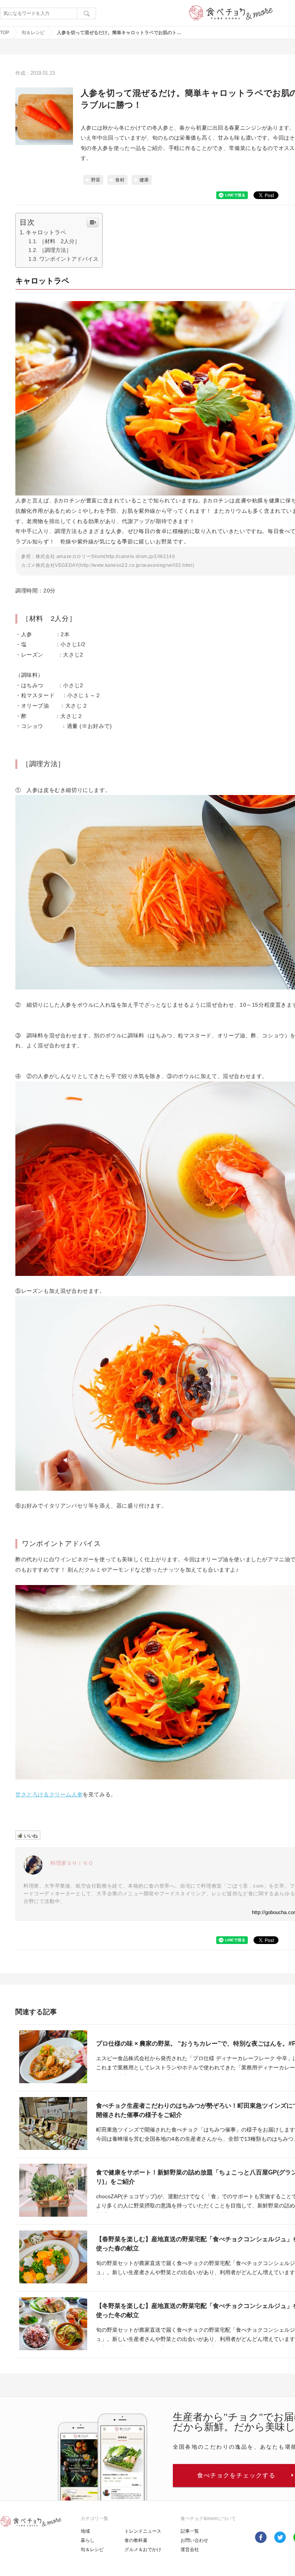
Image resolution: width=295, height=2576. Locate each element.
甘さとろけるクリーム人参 (49, 1794)
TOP (5, 33)
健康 (144, 180)
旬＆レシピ (33, 33)
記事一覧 (190, 2531)
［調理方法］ (55, 250)
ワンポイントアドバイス (69, 259)
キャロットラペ (46, 232)
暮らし (88, 2540)
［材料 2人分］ (60, 241)
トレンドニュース (143, 2531)
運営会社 (190, 2550)
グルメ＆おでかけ (143, 2550)
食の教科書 (136, 2540)
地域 (85, 2531)
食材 (120, 180)
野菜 (96, 180)
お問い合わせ (194, 2540)
